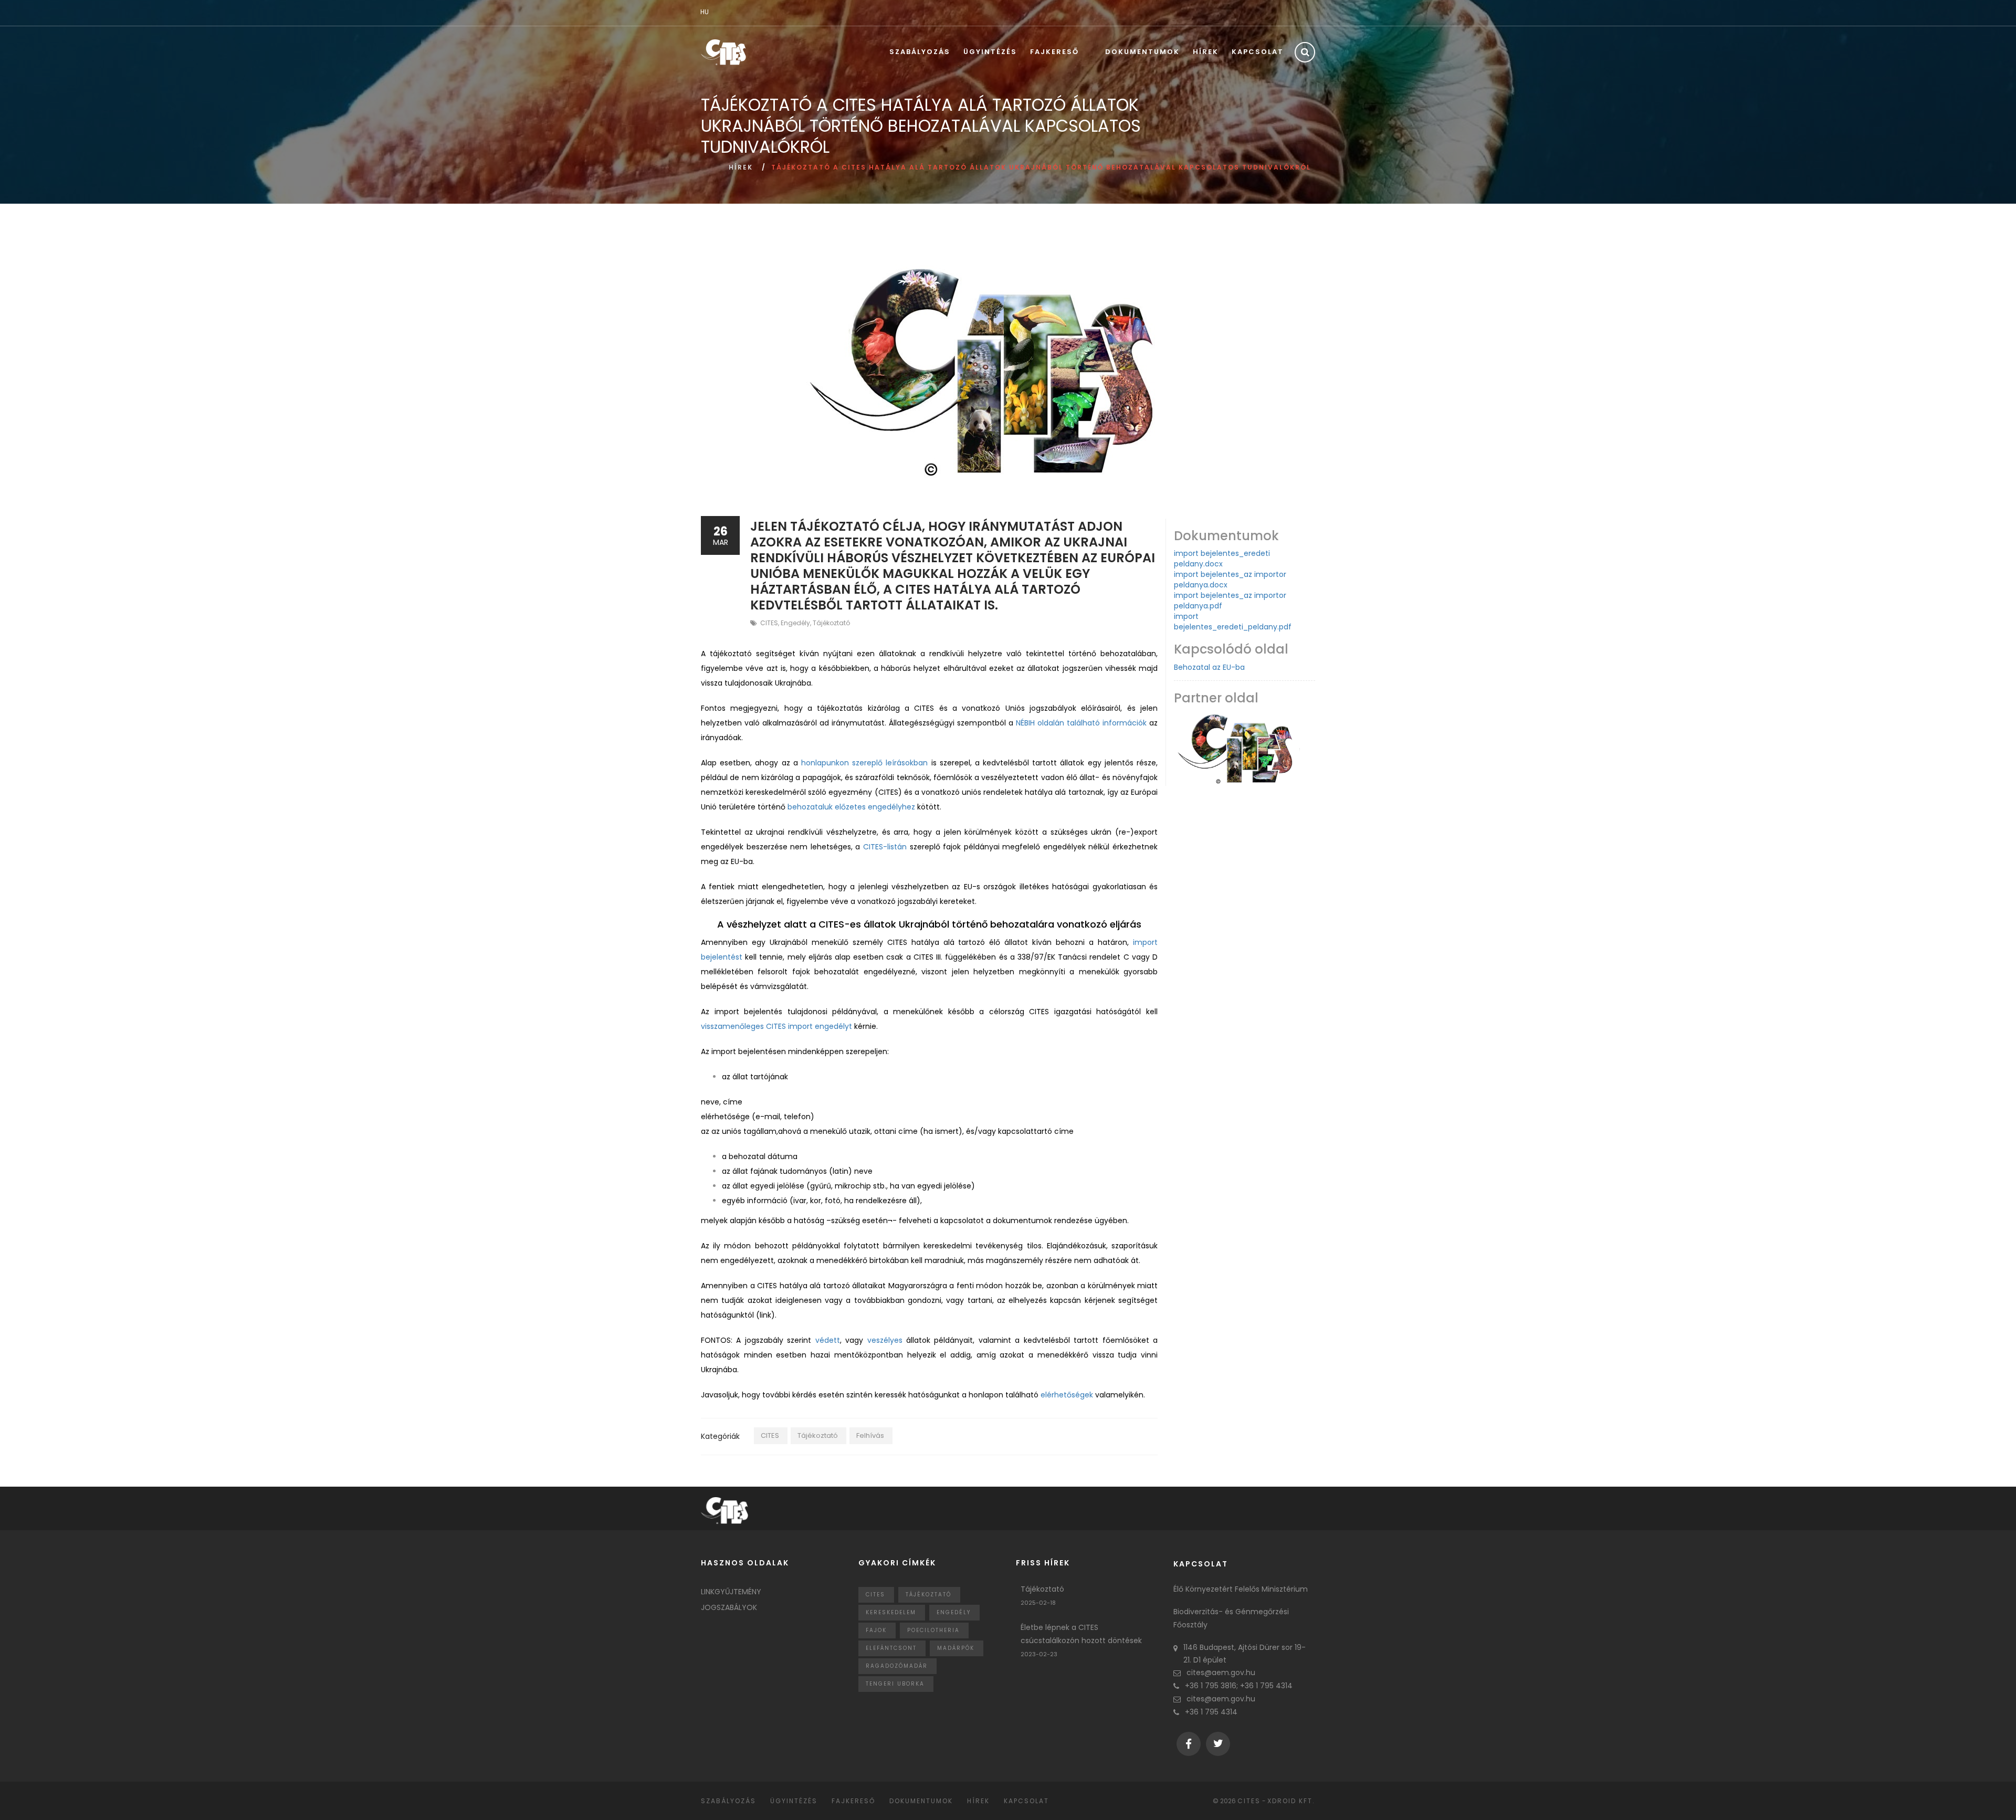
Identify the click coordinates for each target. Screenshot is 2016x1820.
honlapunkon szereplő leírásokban (864, 763)
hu (705, 12)
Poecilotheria (933, 1630)
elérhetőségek (1067, 1395)
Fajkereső (1054, 52)
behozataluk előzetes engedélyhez (851, 807)
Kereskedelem (891, 1612)
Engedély (795, 623)
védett (828, 1340)
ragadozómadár (897, 1666)
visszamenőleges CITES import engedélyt (776, 1026)
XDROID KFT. (1291, 1801)
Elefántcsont (891, 1648)
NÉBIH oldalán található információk (1081, 723)
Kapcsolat (1258, 52)
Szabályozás (920, 52)
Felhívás (870, 1435)
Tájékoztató (831, 623)
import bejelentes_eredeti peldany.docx (1222, 559)
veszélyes (885, 1340)
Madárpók (956, 1648)
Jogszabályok (729, 1607)
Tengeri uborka (895, 1684)
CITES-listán (885, 847)
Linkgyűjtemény (731, 1592)
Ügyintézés (990, 52)
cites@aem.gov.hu (1221, 1672)
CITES (769, 623)
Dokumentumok (1142, 52)
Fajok (876, 1630)
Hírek (1206, 52)
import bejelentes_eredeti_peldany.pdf (1233, 622)
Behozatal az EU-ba (1209, 667)
